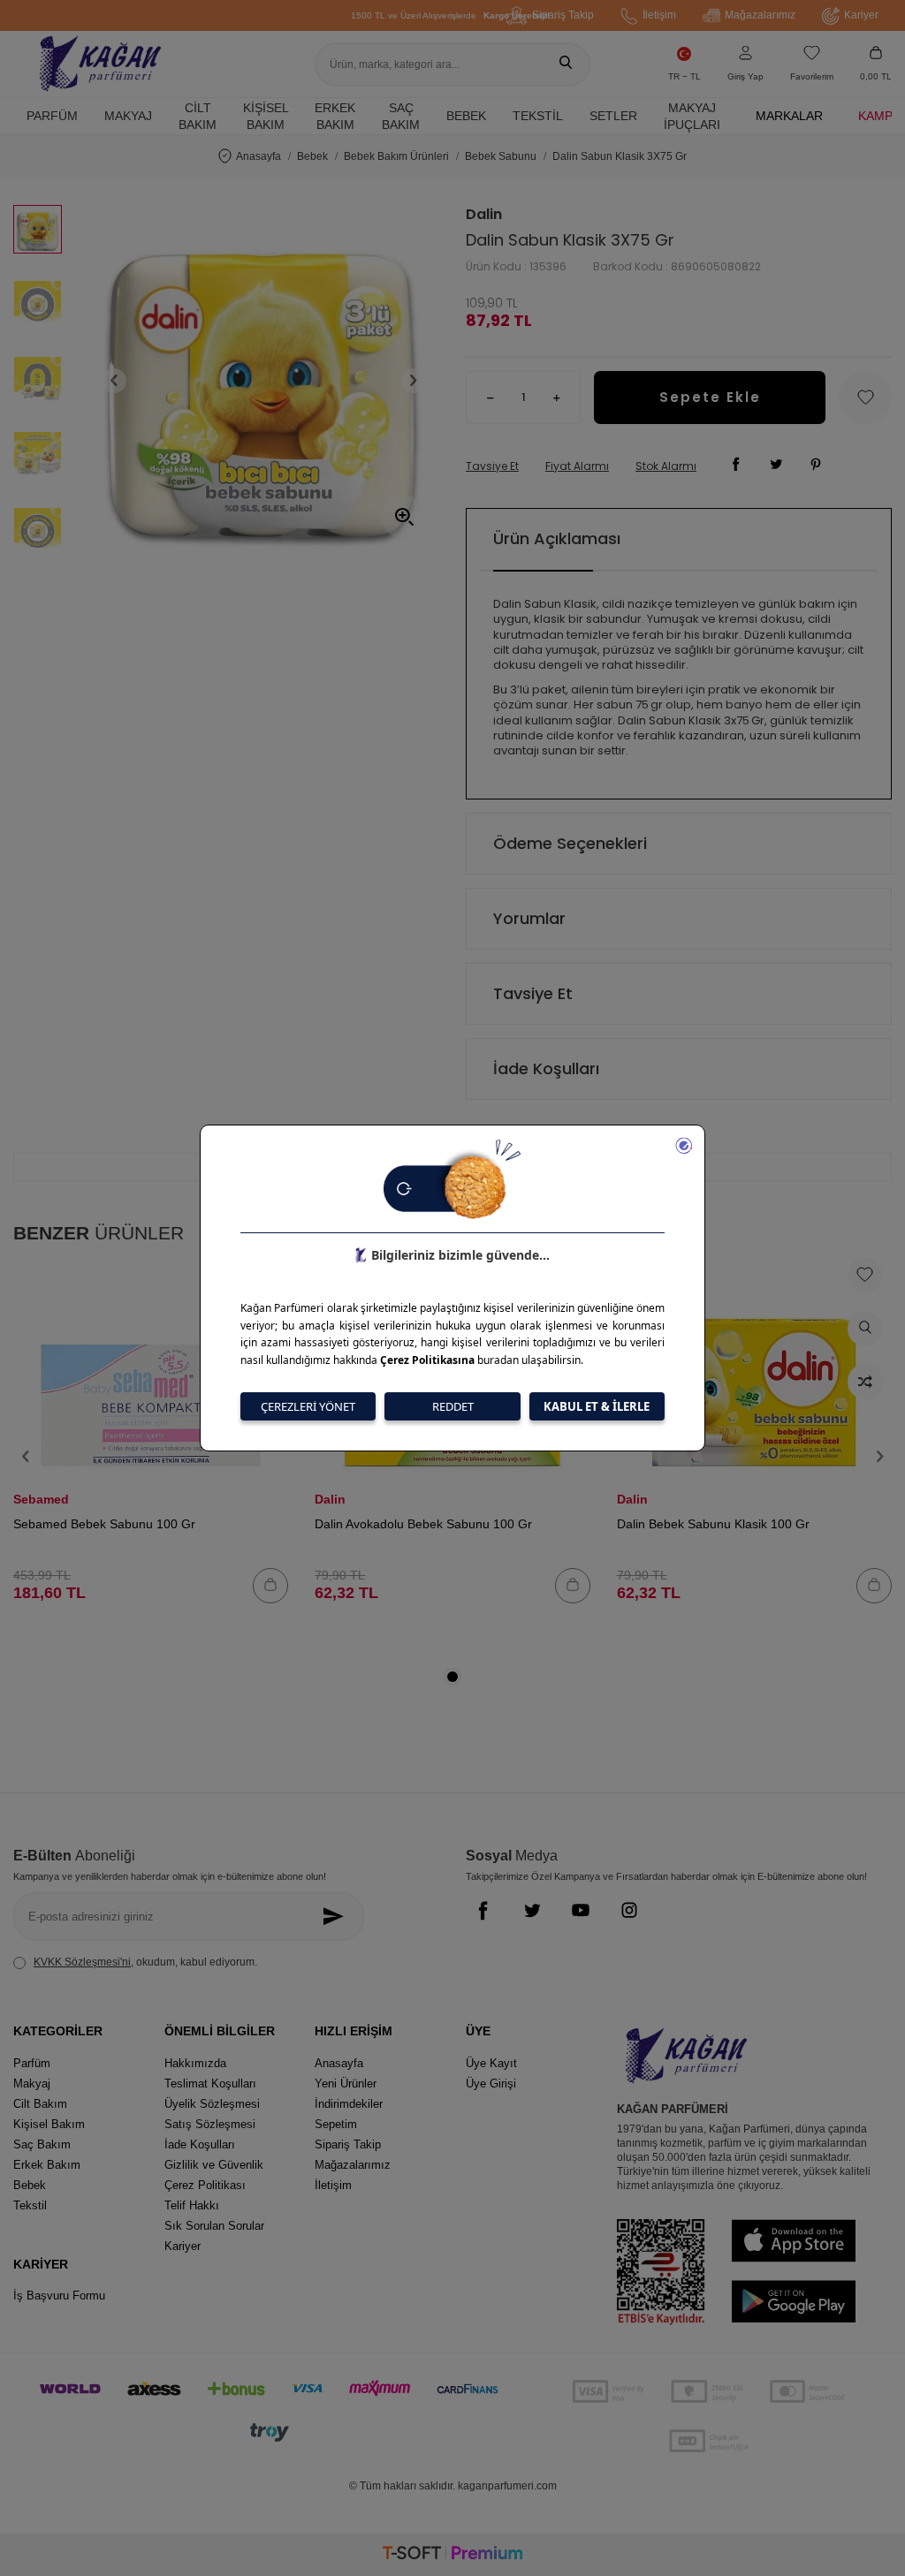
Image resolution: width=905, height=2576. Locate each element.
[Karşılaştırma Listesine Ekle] (865, 1382)
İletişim (659, 15)
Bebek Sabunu (501, 156)
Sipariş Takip (563, 15)
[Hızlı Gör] (865, 1329)
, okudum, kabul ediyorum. (145, 1962)
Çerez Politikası (205, 2185)
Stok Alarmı (666, 466)
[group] (264, 380)
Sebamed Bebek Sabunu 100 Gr (104, 1524)
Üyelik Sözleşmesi (212, 2104)
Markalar (789, 116)
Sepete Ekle (710, 397)
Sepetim (336, 2124)
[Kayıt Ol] (337, 1917)
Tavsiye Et (492, 466)
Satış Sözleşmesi (210, 2124)
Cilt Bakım (198, 116)
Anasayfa (259, 156)
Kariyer (861, 15)
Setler (613, 116)
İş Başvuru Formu (59, 2296)
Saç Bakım (401, 116)
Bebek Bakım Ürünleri (396, 156)
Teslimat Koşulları (210, 2084)
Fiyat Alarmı (577, 466)
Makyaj (128, 116)
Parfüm (52, 116)
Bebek (466, 116)
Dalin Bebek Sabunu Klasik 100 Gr (713, 1524)
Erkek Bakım (335, 116)
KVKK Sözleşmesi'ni (82, 1962)
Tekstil (538, 116)
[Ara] (566, 64)
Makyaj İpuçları (692, 116)
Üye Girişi (491, 2084)
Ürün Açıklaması (557, 538)
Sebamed (41, 1499)
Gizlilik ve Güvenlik (214, 2165)
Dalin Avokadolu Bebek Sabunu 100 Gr (423, 1524)
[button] (114, 381)
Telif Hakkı (192, 2205)
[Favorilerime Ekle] (865, 1276)
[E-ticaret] (452, 2555)
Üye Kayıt (491, 2063)
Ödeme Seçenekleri (570, 843)
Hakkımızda (195, 2063)
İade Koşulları (546, 1068)
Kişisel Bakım (266, 116)
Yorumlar (529, 918)
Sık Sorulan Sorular (214, 2226)
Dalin (484, 215)
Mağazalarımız (760, 15)
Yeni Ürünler (346, 2084)
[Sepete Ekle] (270, 1586)
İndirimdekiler (349, 2104)
